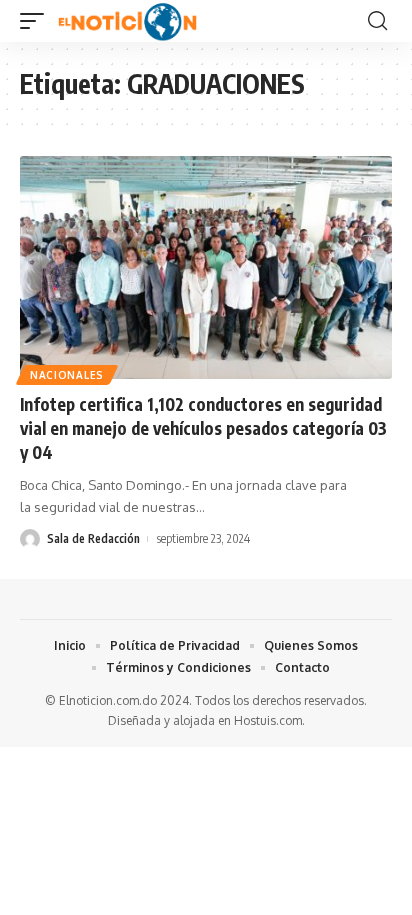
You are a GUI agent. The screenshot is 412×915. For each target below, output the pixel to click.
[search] (377, 21)
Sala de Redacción (93, 538)
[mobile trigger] (37, 21)
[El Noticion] (127, 21)
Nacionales (67, 375)
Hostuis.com (268, 720)
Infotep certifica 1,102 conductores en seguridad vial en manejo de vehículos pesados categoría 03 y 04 (203, 428)
